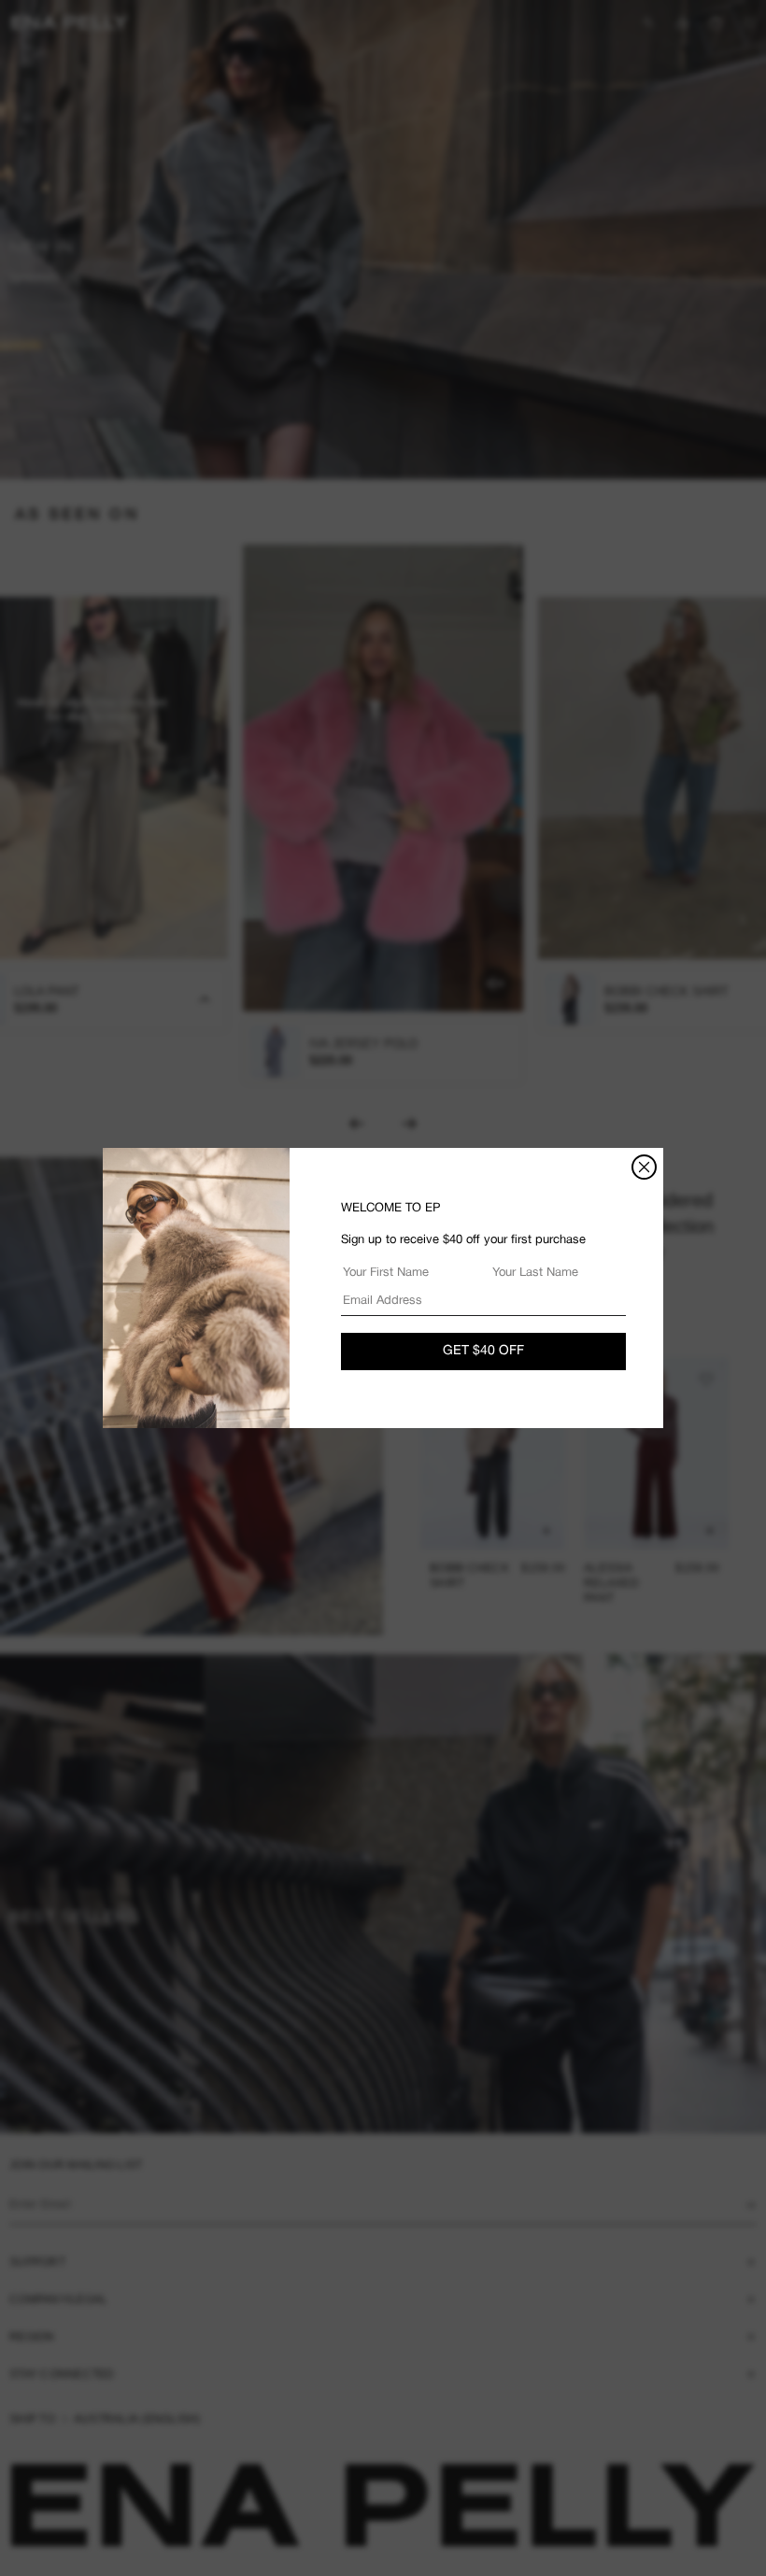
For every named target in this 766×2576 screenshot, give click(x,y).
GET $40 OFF (483, 1351)
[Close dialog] (644, 1167)
